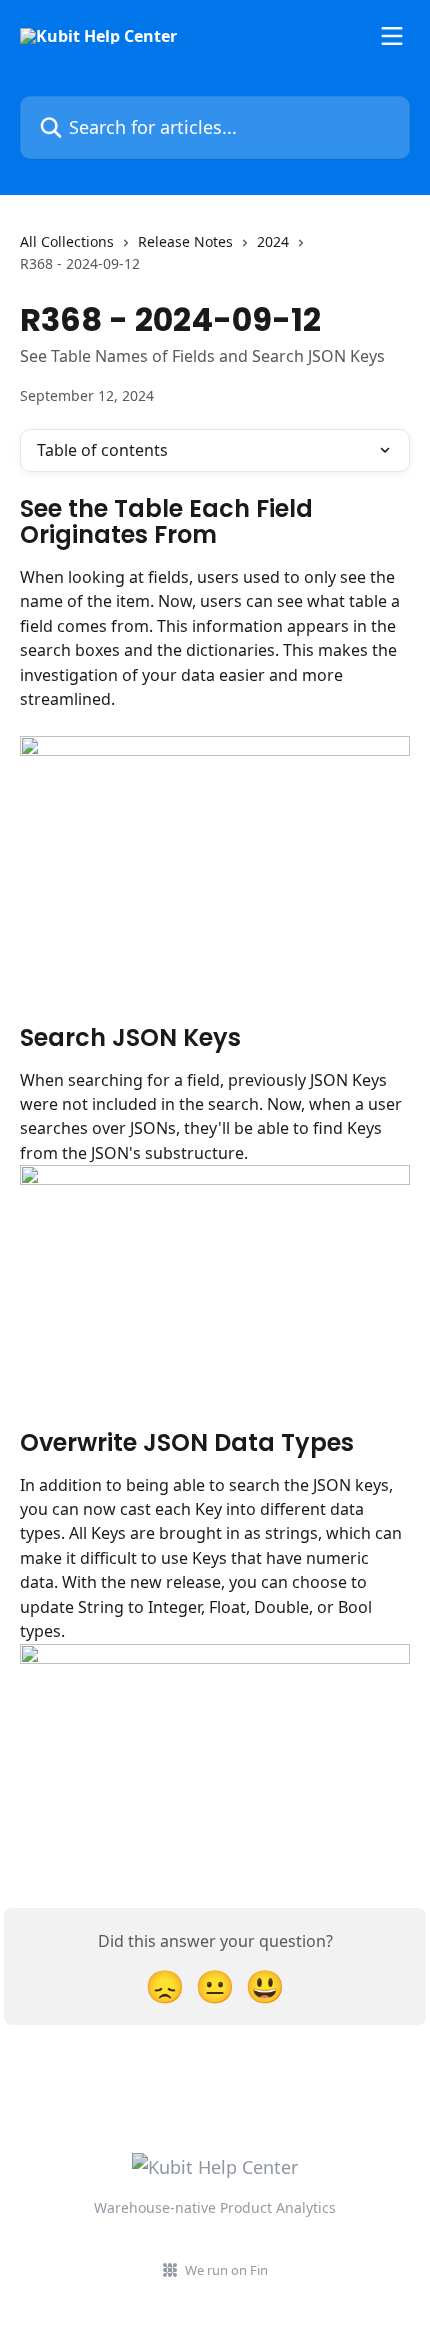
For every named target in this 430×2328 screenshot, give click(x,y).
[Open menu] (392, 36)
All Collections (67, 241)
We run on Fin (226, 2270)
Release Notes (185, 241)
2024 (273, 241)
